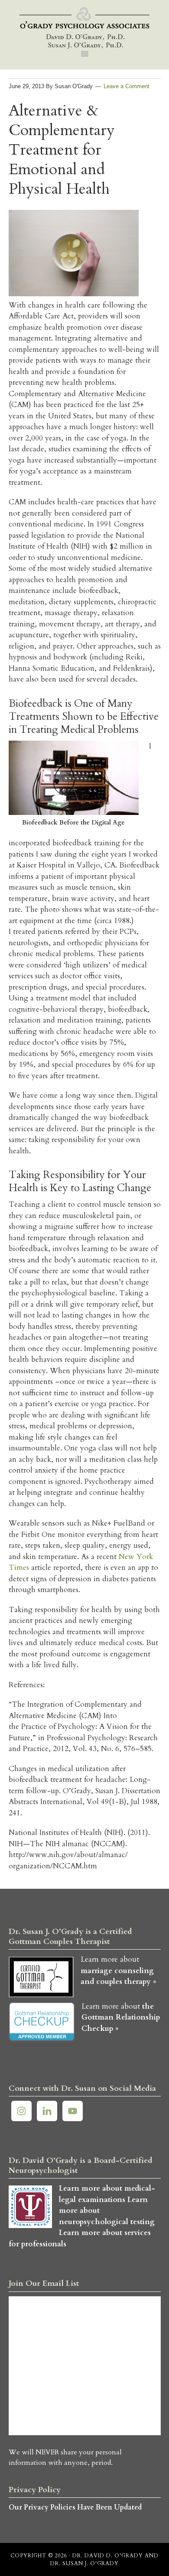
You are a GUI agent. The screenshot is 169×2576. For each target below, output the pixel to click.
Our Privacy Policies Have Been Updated (75, 2507)
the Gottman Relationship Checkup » (121, 2017)
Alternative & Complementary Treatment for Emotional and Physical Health (62, 150)
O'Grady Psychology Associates (85, 28)
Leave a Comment (127, 86)
